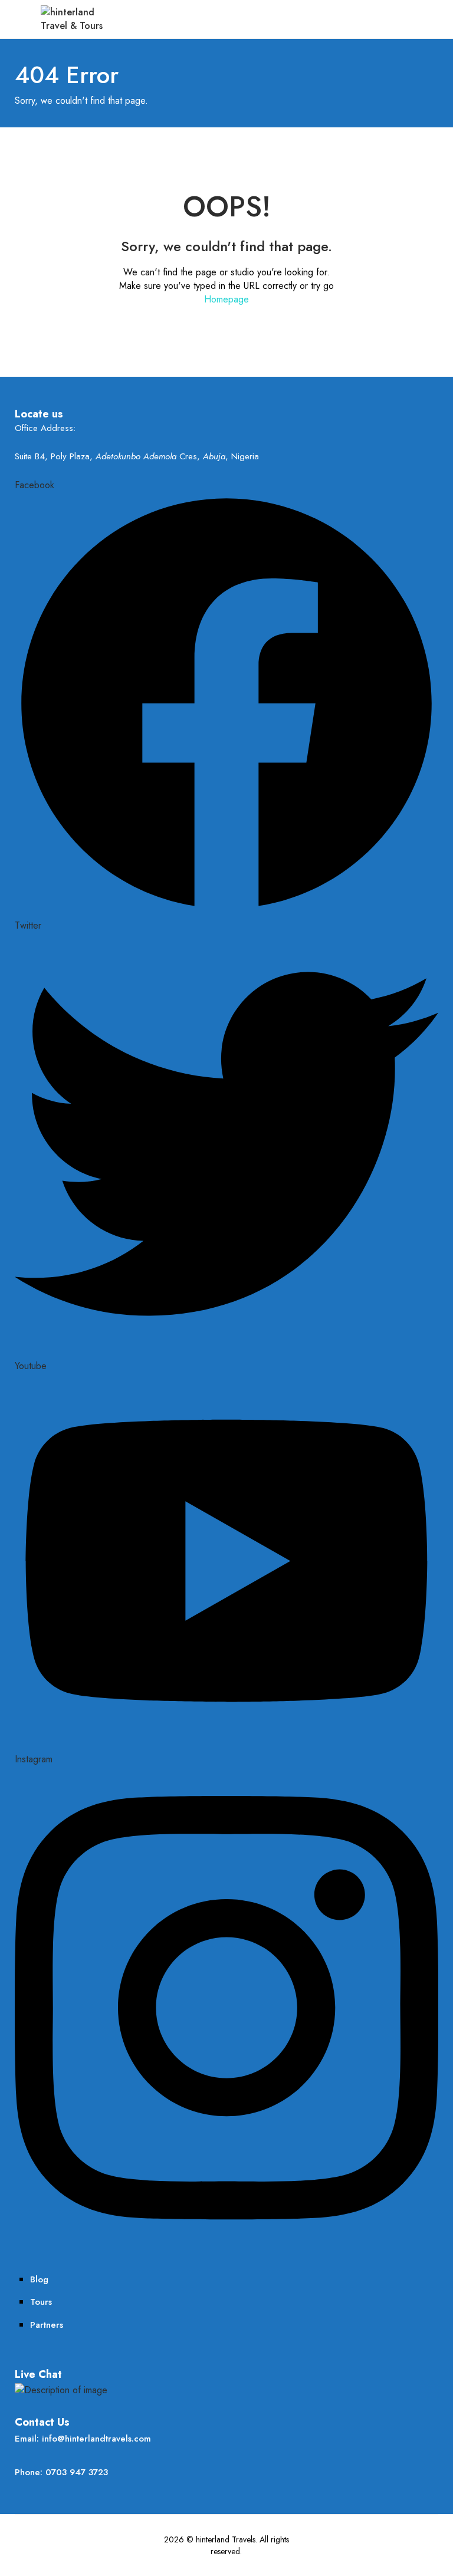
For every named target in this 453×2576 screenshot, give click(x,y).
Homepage (226, 299)
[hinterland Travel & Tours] (74, 18)
